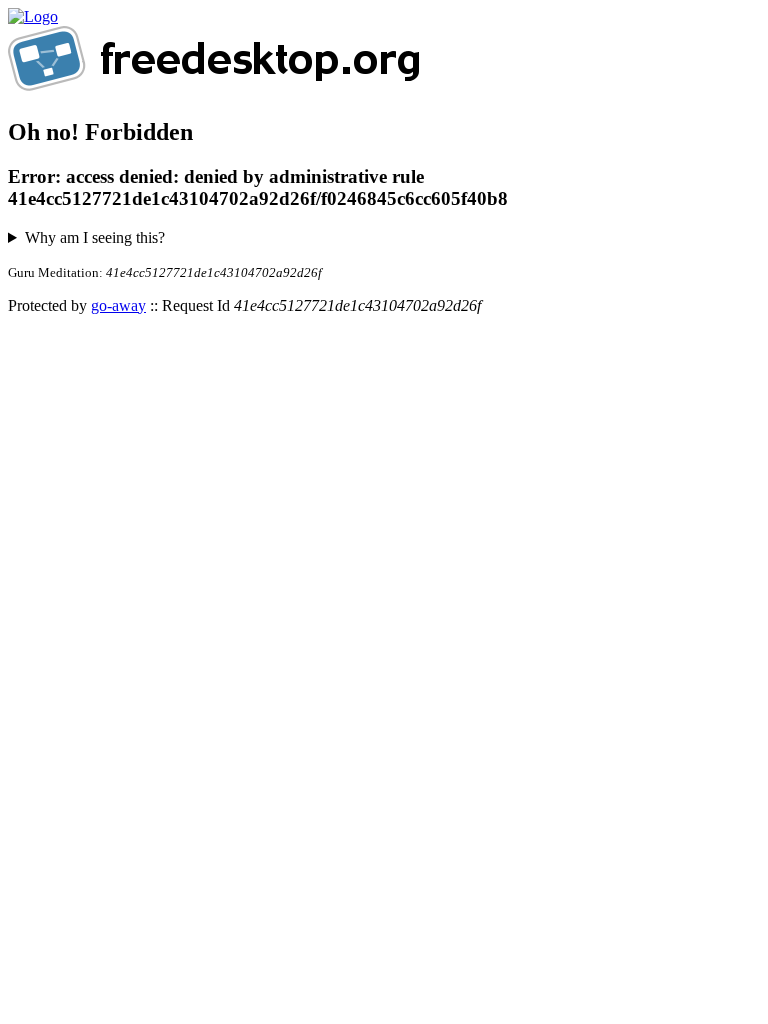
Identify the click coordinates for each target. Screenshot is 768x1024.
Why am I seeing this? (95, 237)
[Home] (33, 16)
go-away (118, 305)
